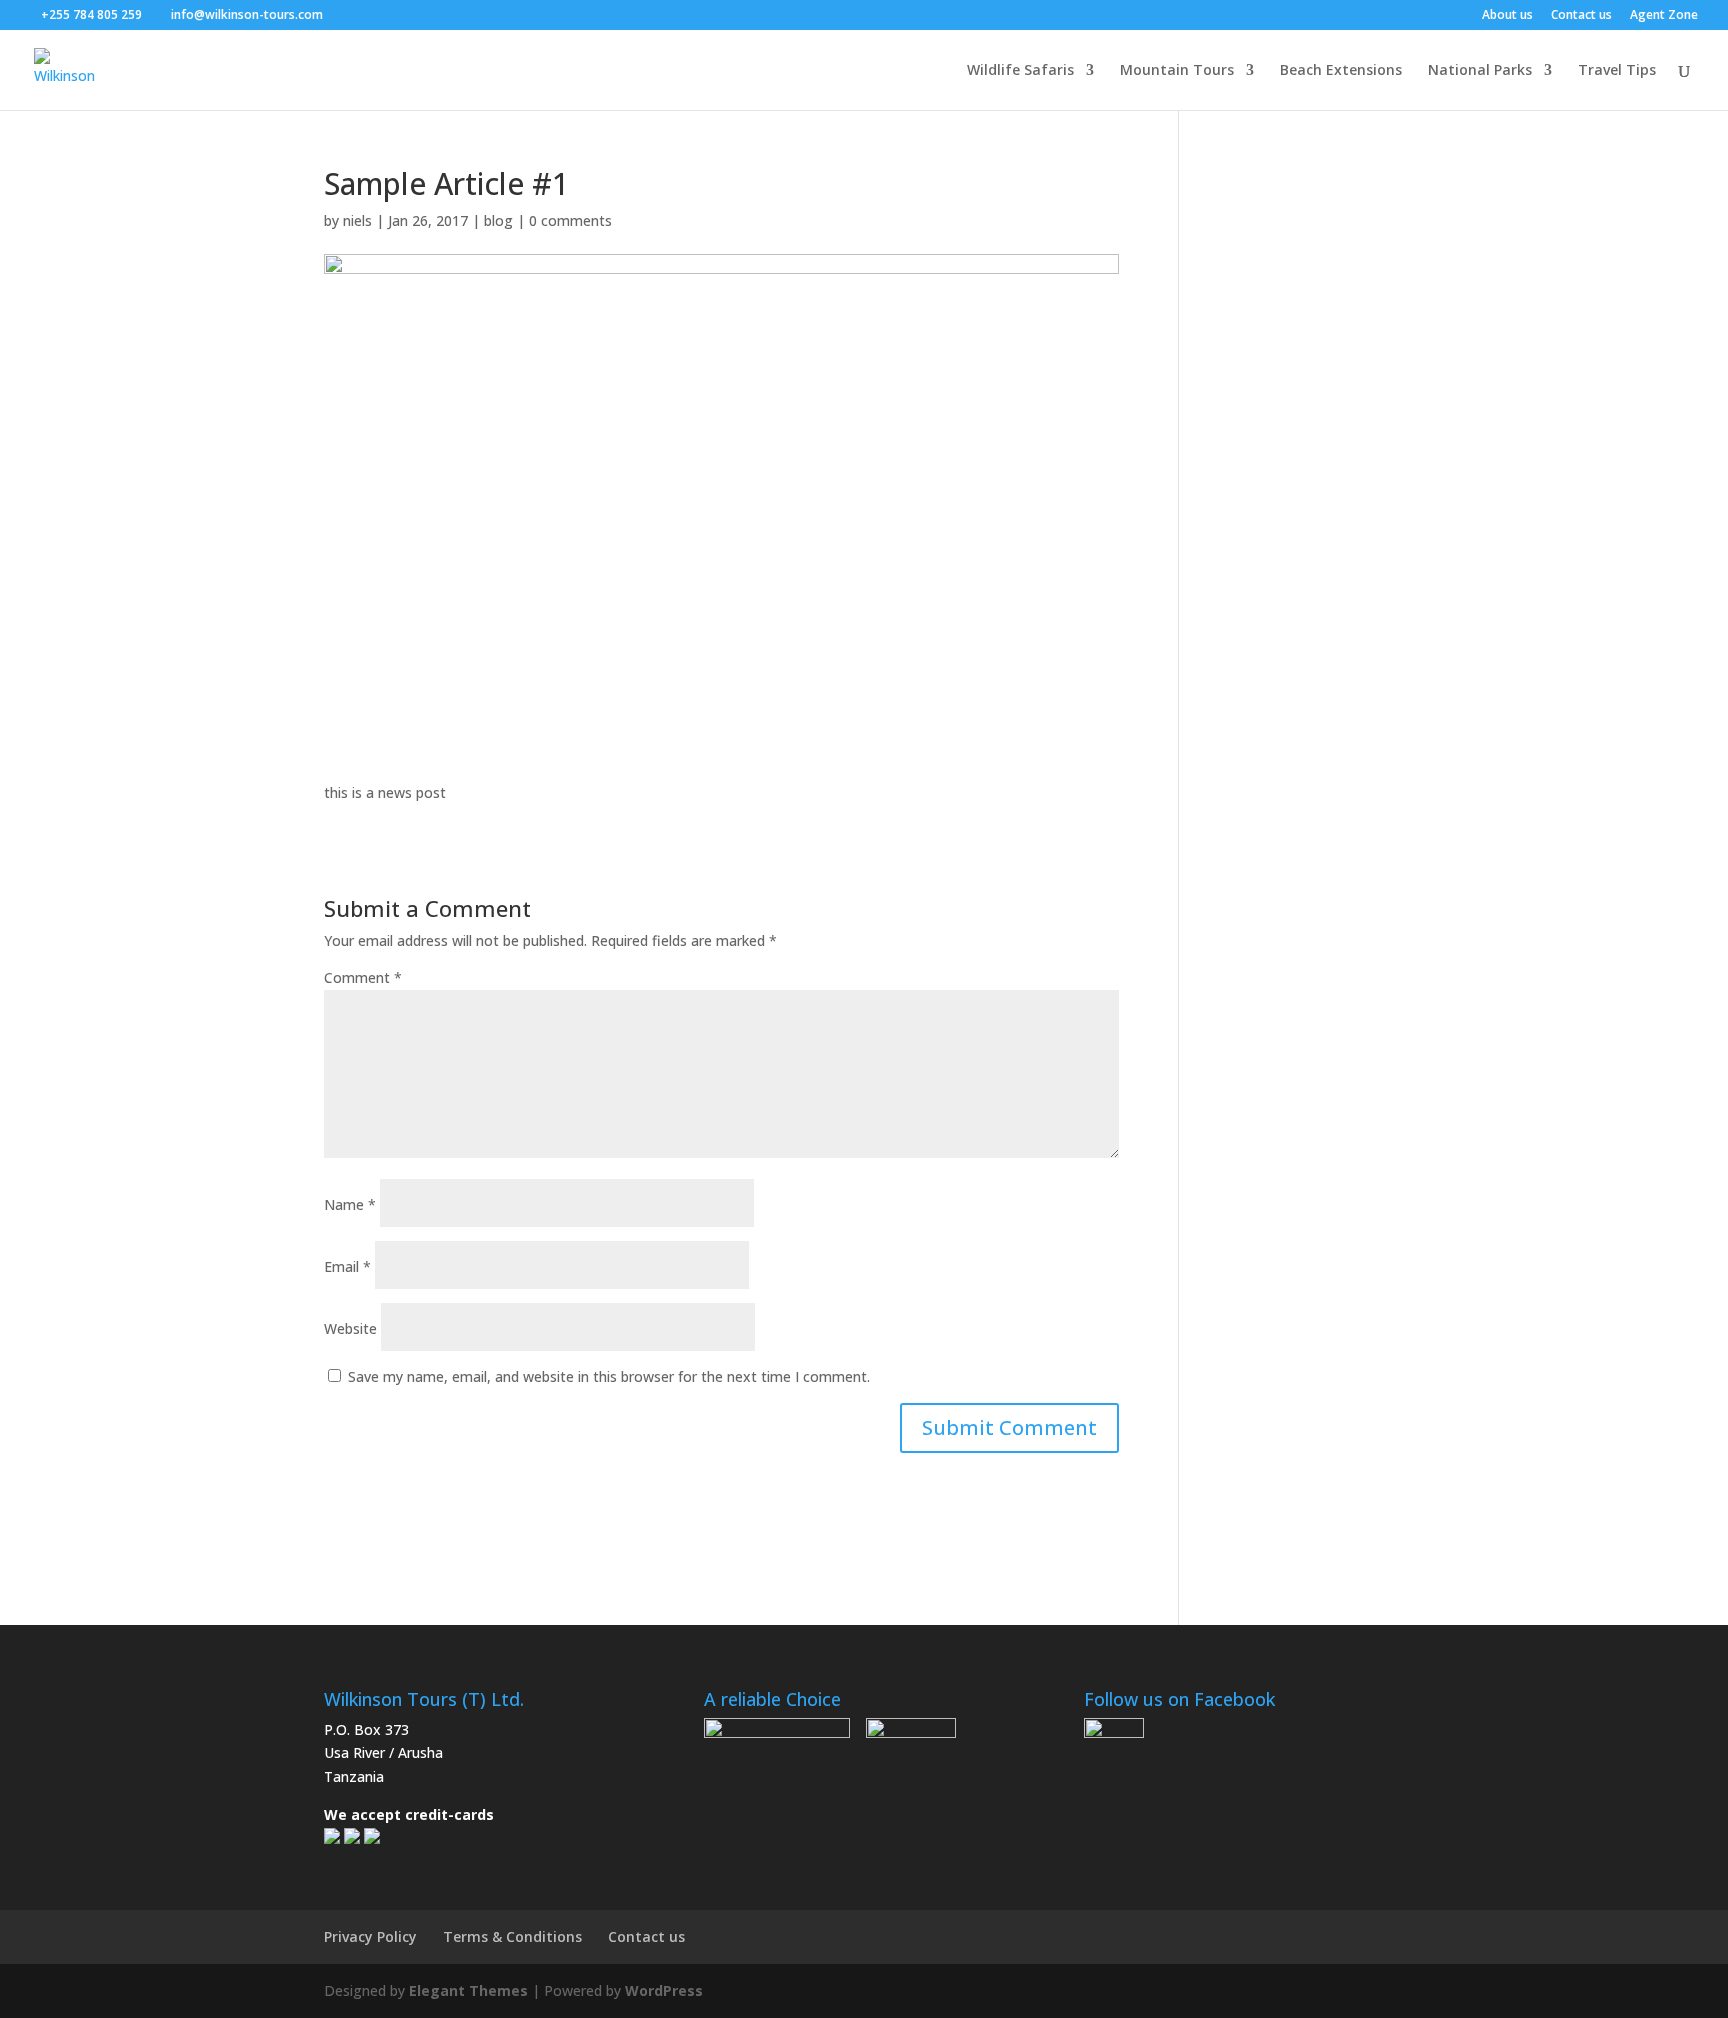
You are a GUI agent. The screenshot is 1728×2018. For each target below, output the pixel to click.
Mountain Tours (1177, 71)
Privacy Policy (370, 1936)
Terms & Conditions (512, 1936)
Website (350, 1328)
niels (357, 220)
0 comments (570, 220)
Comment (363, 977)
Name (350, 1204)
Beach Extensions (1341, 71)
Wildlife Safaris (1020, 71)
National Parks (1480, 71)
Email (347, 1266)
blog (498, 220)
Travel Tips (1617, 71)
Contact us (1581, 16)
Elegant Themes (468, 1990)
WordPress (664, 1990)
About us (1507, 16)
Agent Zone (1664, 16)
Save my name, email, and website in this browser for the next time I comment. (609, 1376)
